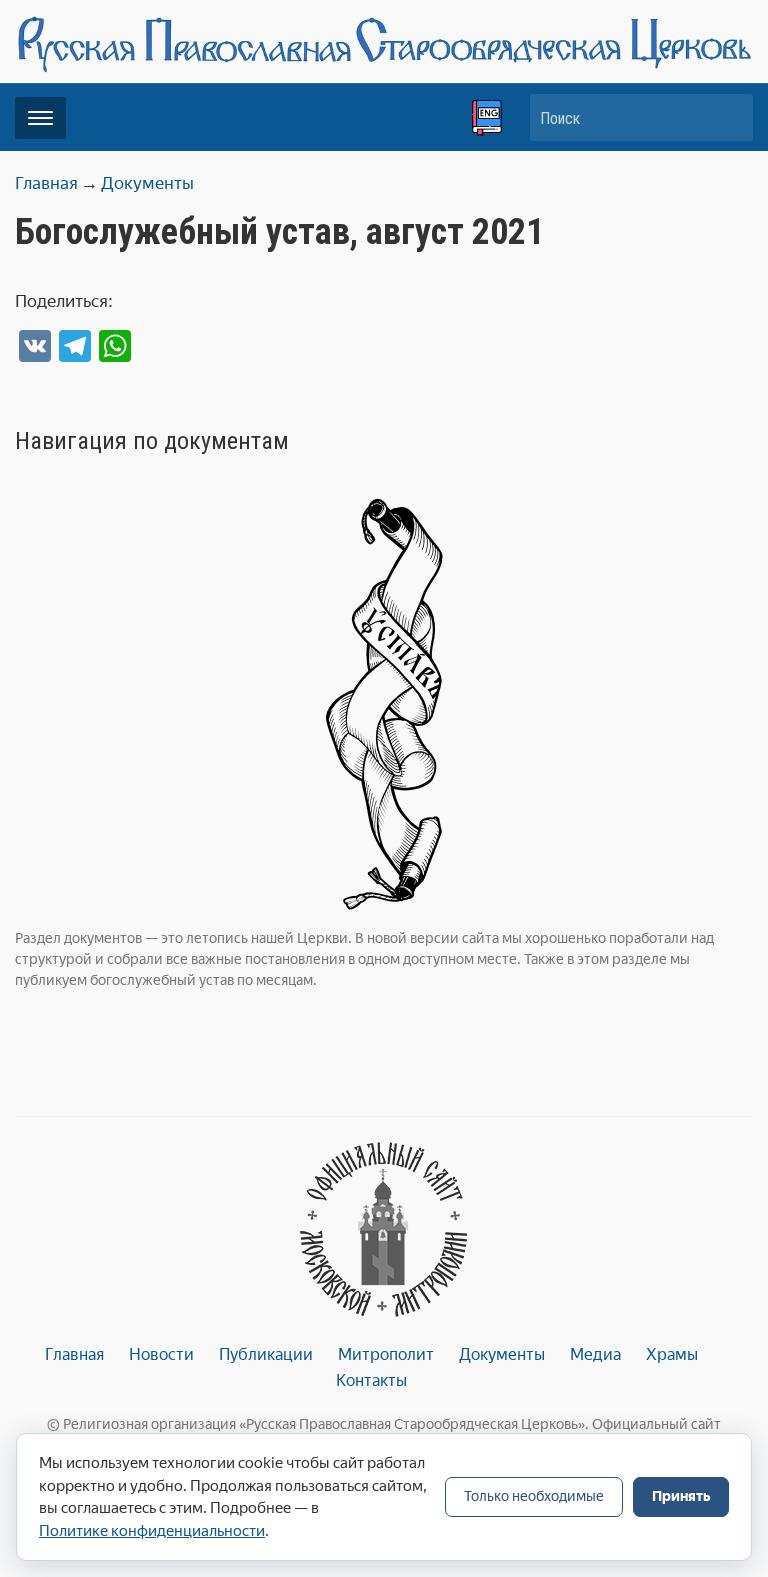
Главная (74, 1354)
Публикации (266, 1354)
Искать (728, 117)
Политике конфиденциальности (152, 1531)
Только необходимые (534, 1496)
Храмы (672, 1354)
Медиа (595, 1354)
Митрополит (386, 1354)
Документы (502, 1354)
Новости (161, 1354)
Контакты (371, 1380)
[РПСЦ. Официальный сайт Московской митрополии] (383, 1229)
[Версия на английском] (487, 118)
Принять (681, 1496)
